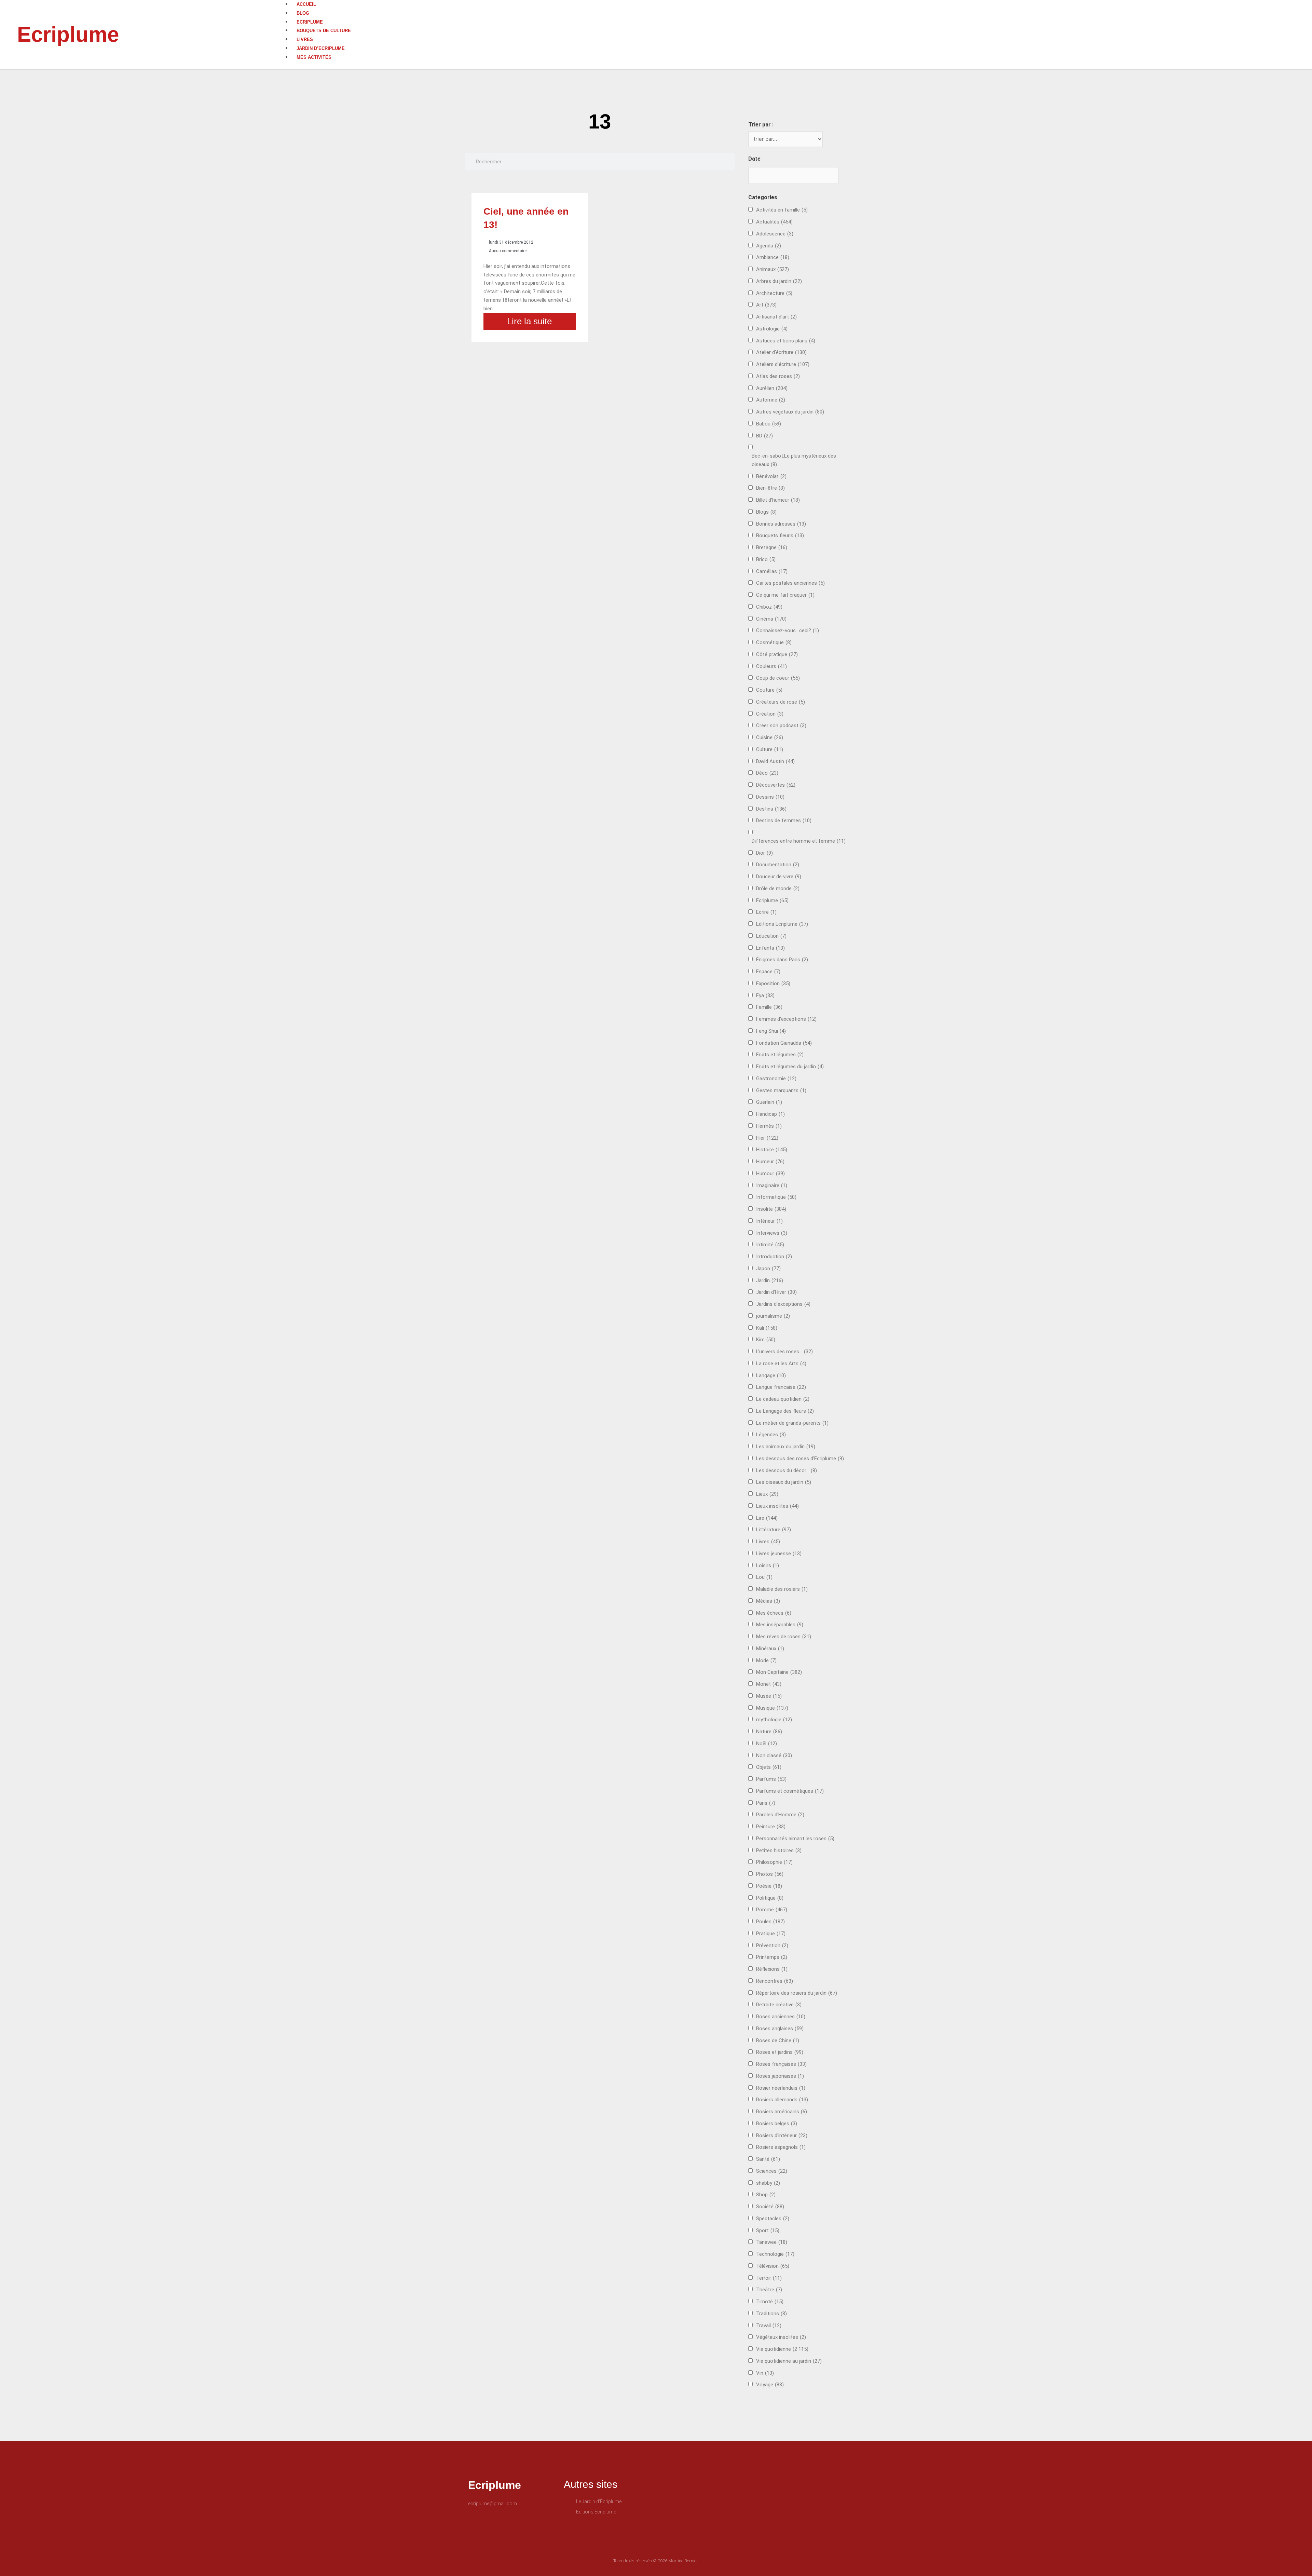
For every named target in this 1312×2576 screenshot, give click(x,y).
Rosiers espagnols (781, 2147)
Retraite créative (779, 2005)
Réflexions (772, 1969)
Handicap (770, 1114)
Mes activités (314, 57)
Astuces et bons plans (786, 341)
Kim (766, 1340)
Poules (770, 1922)
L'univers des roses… (784, 1352)
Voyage (770, 2385)
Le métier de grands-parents (792, 1423)
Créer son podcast (781, 726)
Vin (765, 2373)
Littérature (774, 1530)
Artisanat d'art (776, 317)
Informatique (776, 1197)
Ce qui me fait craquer (785, 595)
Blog (303, 13)
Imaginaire (772, 1185)
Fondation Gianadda (784, 1043)
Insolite (771, 1209)
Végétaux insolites (781, 2337)
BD (764, 436)
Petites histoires (779, 1850)
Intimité (770, 1245)
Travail (769, 2326)
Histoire (772, 1150)
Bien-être (770, 488)
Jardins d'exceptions (783, 1304)
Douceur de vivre (779, 877)
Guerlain (769, 1102)
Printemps (772, 1957)
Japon (768, 1269)
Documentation (778, 865)
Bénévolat (771, 476)
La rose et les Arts (781, 1364)
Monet (769, 1684)
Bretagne (772, 547)
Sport (768, 2231)
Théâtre (769, 2290)
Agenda (769, 246)
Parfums (771, 1779)
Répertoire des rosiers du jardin (797, 1993)
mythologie (774, 1720)
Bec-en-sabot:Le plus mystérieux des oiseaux (794, 460)
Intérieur (769, 1221)
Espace (768, 972)
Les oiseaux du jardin (784, 1482)
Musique (772, 1708)
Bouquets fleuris (780, 535)
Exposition (773, 984)
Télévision (773, 2266)
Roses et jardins (780, 2052)
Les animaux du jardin (786, 1447)
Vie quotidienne (782, 2349)
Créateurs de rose (781, 702)
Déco (767, 773)
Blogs (766, 512)
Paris (766, 1803)
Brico (766, 559)
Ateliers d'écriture (783, 364)
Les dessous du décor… (787, 1470)
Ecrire (766, 912)
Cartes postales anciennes (790, 583)
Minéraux (770, 1649)
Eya (765, 995)
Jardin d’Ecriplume (321, 48)
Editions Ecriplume (782, 924)
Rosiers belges (777, 2124)
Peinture (771, 1827)
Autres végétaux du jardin (790, 412)
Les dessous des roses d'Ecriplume (800, 1459)
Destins (771, 809)
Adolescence (775, 234)
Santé (768, 2159)
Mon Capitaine (779, 1672)
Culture (770, 749)
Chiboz (769, 607)
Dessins (770, 797)
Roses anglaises (780, 2029)
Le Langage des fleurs (785, 1411)
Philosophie (774, 1862)
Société (770, 2207)
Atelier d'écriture (781, 352)
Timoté (770, 2302)
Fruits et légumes (780, 1055)
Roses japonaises (780, 2076)
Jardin (770, 1280)
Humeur (770, 1162)
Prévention (772, 1945)
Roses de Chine (778, 2041)
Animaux (773, 269)
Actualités (774, 222)
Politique (770, 1898)
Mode (766, 1660)
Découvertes (776, 785)
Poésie (769, 1886)
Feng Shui (771, 1031)
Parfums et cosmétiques (790, 1791)
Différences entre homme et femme (799, 841)
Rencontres (775, 1981)
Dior (764, 853)
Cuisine (770, 737)
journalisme (773, 1316)
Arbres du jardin (779, 281)
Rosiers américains (782, 2112)
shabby (768, 2183)
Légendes (771, 1435)
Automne (771, 400)
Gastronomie (776, 1079)
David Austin (775, 761)
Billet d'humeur (778, 500)
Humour (770, 1174)
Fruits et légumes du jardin (790, 1067)
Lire (767, 1518)
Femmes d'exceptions (786, 1019)
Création (770, 714)
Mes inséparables (780, 1625)
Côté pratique (777, 654)
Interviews (772, 1233)
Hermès (769, 1126)
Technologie (775, 2254)
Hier (767, 1138)
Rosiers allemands (782, 2100)
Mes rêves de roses (784, 1637)
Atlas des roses (778, 376)
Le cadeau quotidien (783, 1399)
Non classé (774, 1755)
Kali (767, 1328)
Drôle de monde (778, 889)
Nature (769, 1732)
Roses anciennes (781, 2017)
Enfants (770, 948)
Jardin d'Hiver (776, 1292)
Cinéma (771, 619)
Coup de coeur (778, 678)
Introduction (774, 1257)
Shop (766, 2195)
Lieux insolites (777, 1506)
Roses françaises (781, 2064)
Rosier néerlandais (781, 2088)
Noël (767, 1744)
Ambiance (773, 257)
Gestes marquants (781, 1090)
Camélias (772, 571)
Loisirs (768, 1565)
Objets (769, 1767)
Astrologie (772, 329)
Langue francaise (781, 1387)
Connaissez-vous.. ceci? (788, 631)
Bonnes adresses (781, 524)
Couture (769, 690)
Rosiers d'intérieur (782, 2136)
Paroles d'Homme (780, 1815)
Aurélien (772, 388)
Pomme (772, 1910)
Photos (770, 1874)
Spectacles (773, 2219)
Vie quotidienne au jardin (789, 2361)
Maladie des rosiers (782, 1589)
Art (766, 305)
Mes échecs (774, 1613)
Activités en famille (782, 210)
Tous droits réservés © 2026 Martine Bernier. (656, 2561)
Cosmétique (774, 642)
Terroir (769, 2278)
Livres (305, 39)
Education (771, 936)
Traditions (771, 2314)
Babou (769, 424)
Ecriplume (68, 34)
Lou (764, 1577)
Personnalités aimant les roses (795, 1839)
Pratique (771, 1934)
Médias (768, 1601)
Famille (769, 1007)
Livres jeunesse (779, 1554)
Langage (771, 1375)
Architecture (774, 293)
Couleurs (771, 666)
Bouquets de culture (324, 31)
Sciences (772, 2171)
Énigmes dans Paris (782, 960)
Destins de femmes (784, 821)
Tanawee (772, 2242)
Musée (769, 1696)
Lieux (767, 1494)
